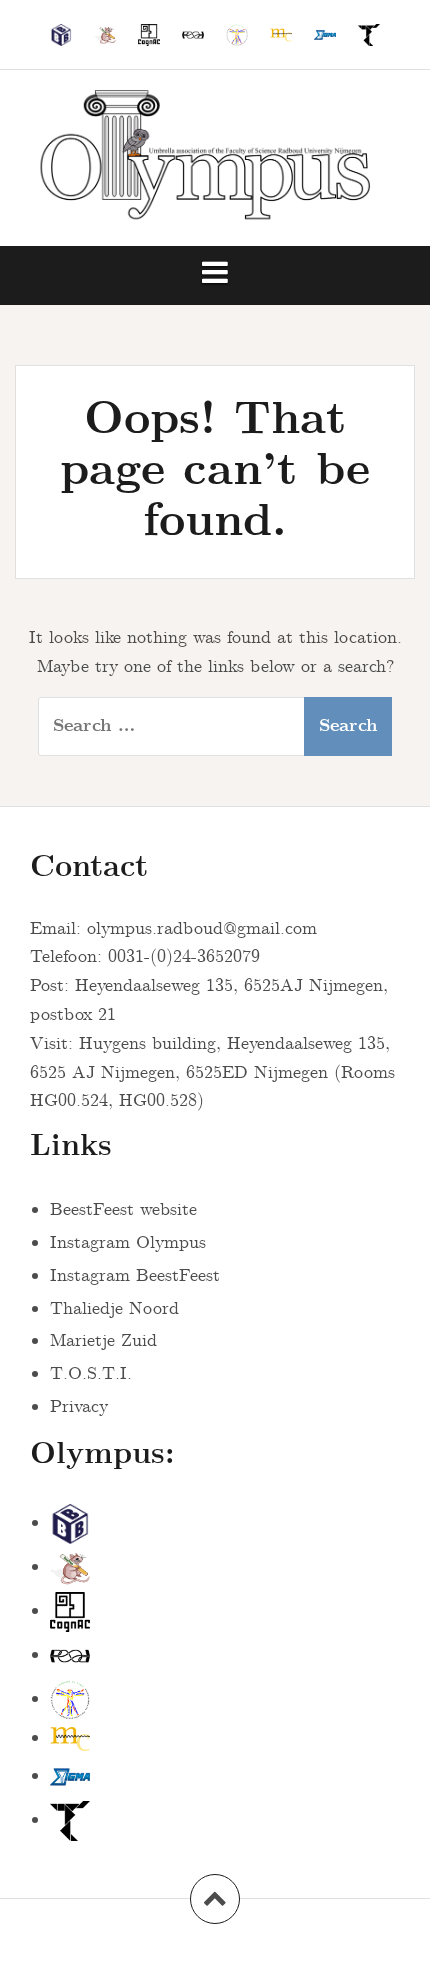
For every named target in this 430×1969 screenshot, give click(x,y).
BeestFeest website (123, 1210)
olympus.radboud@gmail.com (202, 929)
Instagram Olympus (128, 1243)
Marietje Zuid (103, 1341)
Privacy (79, 1407)
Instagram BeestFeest (135, 1276)
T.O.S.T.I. (91, 1374)
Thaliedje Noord (114, 1309)
